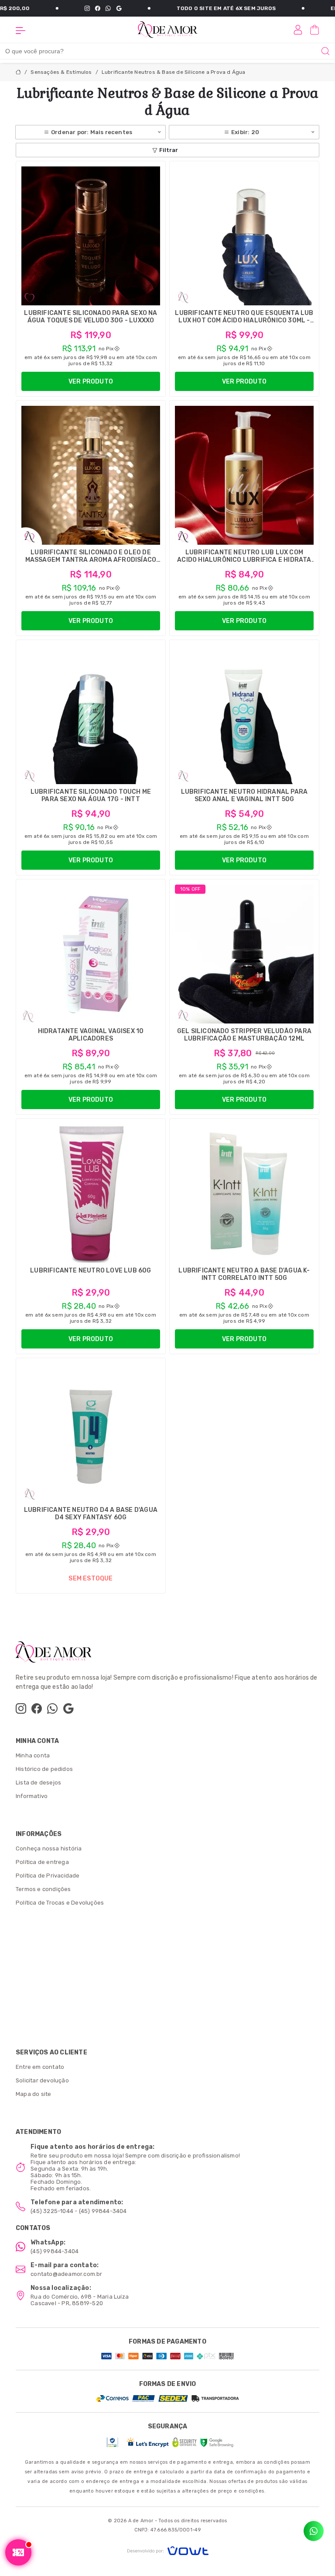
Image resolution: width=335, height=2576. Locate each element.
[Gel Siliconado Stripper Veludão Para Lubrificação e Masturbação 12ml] (244, 954)
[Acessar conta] (298, 29)
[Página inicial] (167, 29)
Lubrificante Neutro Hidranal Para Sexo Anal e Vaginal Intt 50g (244, 795)
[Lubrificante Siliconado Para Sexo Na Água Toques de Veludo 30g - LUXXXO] (91, 236)
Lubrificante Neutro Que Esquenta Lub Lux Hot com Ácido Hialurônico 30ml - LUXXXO (244, 320)
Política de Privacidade (48, 1876)
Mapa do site (33, 2094)
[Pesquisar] (325, 51)
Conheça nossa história (49, 1848)
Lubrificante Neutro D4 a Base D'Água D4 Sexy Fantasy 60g (91, 1514)
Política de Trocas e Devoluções (60, 1903)
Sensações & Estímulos (61, 72)
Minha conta (33, 1755)
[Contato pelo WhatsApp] (314, 2531)
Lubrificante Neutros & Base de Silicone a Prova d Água (174, 72)
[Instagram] (54, 8)
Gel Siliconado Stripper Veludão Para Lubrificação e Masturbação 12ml (244, 1035)
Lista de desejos (38, 1782)
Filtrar (169, 150)
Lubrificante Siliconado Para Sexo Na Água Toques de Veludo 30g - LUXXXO (91, 317)
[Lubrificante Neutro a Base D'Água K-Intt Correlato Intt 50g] (244, 1193)
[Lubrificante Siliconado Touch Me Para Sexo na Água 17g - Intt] (91, 715)
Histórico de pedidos (44, 1769)
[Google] (85, 8)
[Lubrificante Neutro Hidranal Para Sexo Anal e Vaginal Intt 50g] (244, 715)
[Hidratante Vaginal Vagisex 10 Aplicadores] (91, 954)
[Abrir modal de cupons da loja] (18, 2552)
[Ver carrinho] (314, 30)
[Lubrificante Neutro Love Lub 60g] (91, 1193)
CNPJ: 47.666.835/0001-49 (168, 2530)
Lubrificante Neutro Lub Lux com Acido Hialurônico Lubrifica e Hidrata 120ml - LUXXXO (244, 560)
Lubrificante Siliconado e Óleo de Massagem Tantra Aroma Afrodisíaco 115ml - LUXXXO (91, 560)
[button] (21, 30)
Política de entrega (42, 1862)
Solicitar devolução (42, 2080)
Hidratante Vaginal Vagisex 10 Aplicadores (91, 1035)
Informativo (32, 1796)
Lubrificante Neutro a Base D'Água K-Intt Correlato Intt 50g (244, 1274)
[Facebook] (64, 8)
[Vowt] (168, 2550)
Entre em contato (40, 2067)
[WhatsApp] (75, 8)
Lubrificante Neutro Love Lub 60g (91, 1271)
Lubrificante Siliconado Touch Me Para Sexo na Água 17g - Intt (91, 795)
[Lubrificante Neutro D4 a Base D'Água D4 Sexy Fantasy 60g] (91, 1433)
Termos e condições (43, 1889)
